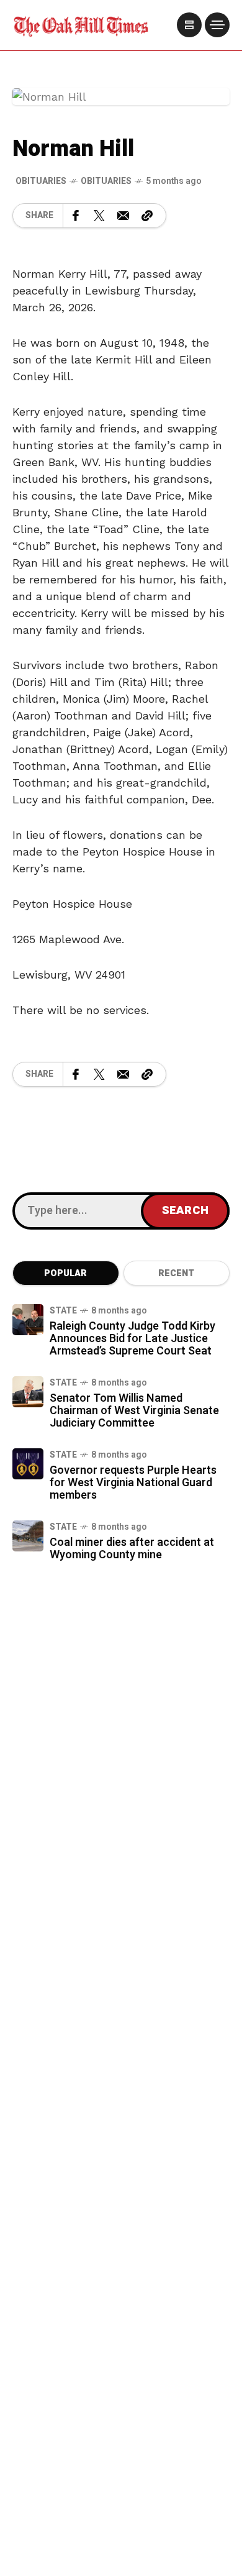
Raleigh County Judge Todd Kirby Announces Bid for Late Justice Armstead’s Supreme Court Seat (132, 1339)
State (63, 1311)
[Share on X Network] (99, 216)
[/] (189, 25)
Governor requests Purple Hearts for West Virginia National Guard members (133, 1483)
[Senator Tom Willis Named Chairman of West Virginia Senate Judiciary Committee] (28, 1392)
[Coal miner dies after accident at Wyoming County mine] (28, 1536)
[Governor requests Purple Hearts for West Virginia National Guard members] (28, 1464)
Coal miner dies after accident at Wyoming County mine (132, 1549)
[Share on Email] (123, 216)
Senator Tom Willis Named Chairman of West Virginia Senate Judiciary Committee (134, 1411)
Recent (176, 1273)
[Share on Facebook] (76, 216)
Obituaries (106, 181)
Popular (65, 1273)
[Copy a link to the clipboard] (147, 216)
